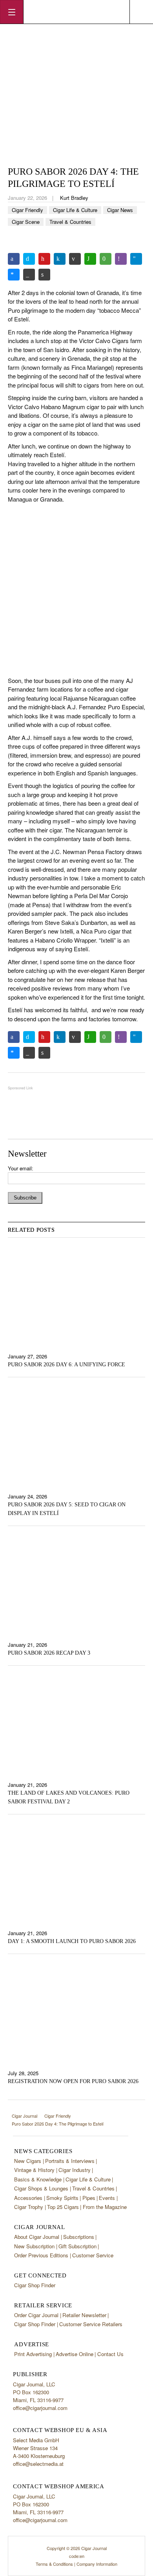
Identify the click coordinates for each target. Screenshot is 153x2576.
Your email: (21, 1168)
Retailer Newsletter (84, 2315)
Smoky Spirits (62, 2198)
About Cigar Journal (37, 2237)
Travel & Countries (70, 222)
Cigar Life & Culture (75, 210)
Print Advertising (33, 2354)
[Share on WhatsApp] (90, 259)
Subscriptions (79, 2237)
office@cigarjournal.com (40, 2408)
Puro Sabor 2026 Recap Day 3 (49, 1653)
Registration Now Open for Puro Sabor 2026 (73, 2081)
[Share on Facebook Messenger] (14, 275)
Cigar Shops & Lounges (41, 2188)
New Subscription (34, 2246)
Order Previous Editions (41, 2255)
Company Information (97, 2564)
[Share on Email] (75, 259)
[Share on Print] (44, 275)
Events (107, 2198)
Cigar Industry (75, 2170)
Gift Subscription (77, 2246)
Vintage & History (34, 2170)
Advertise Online (75, 2354)
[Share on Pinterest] (44, 259)
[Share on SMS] (106, 259)
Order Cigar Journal (36, 2315)
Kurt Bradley (74, 198)
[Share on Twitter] (29, 259)
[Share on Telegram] (136, 259)
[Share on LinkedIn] (60, 259)
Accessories (28, 2198)
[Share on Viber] (121, 259)
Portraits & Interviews (70, 2161)
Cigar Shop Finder (35, 2285)
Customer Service (93, 2255)
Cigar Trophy (29, 2207)
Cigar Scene (26, 222)
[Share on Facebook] (14, 259)
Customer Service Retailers (91, 2324)
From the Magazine (105, 2207)
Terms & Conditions (54, 2564)
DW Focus (76, 12)
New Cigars (28, 2161)
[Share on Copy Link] (29, 275)
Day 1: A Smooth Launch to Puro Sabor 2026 (72, 1941)
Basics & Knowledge (38, 2179)
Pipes (89, 2198)
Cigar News (120, 210)
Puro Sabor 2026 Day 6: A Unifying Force (66, 1365)
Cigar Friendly (27, 210)
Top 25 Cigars (63, 2207)
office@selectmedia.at (38, 2464)
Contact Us (110, 2354)
